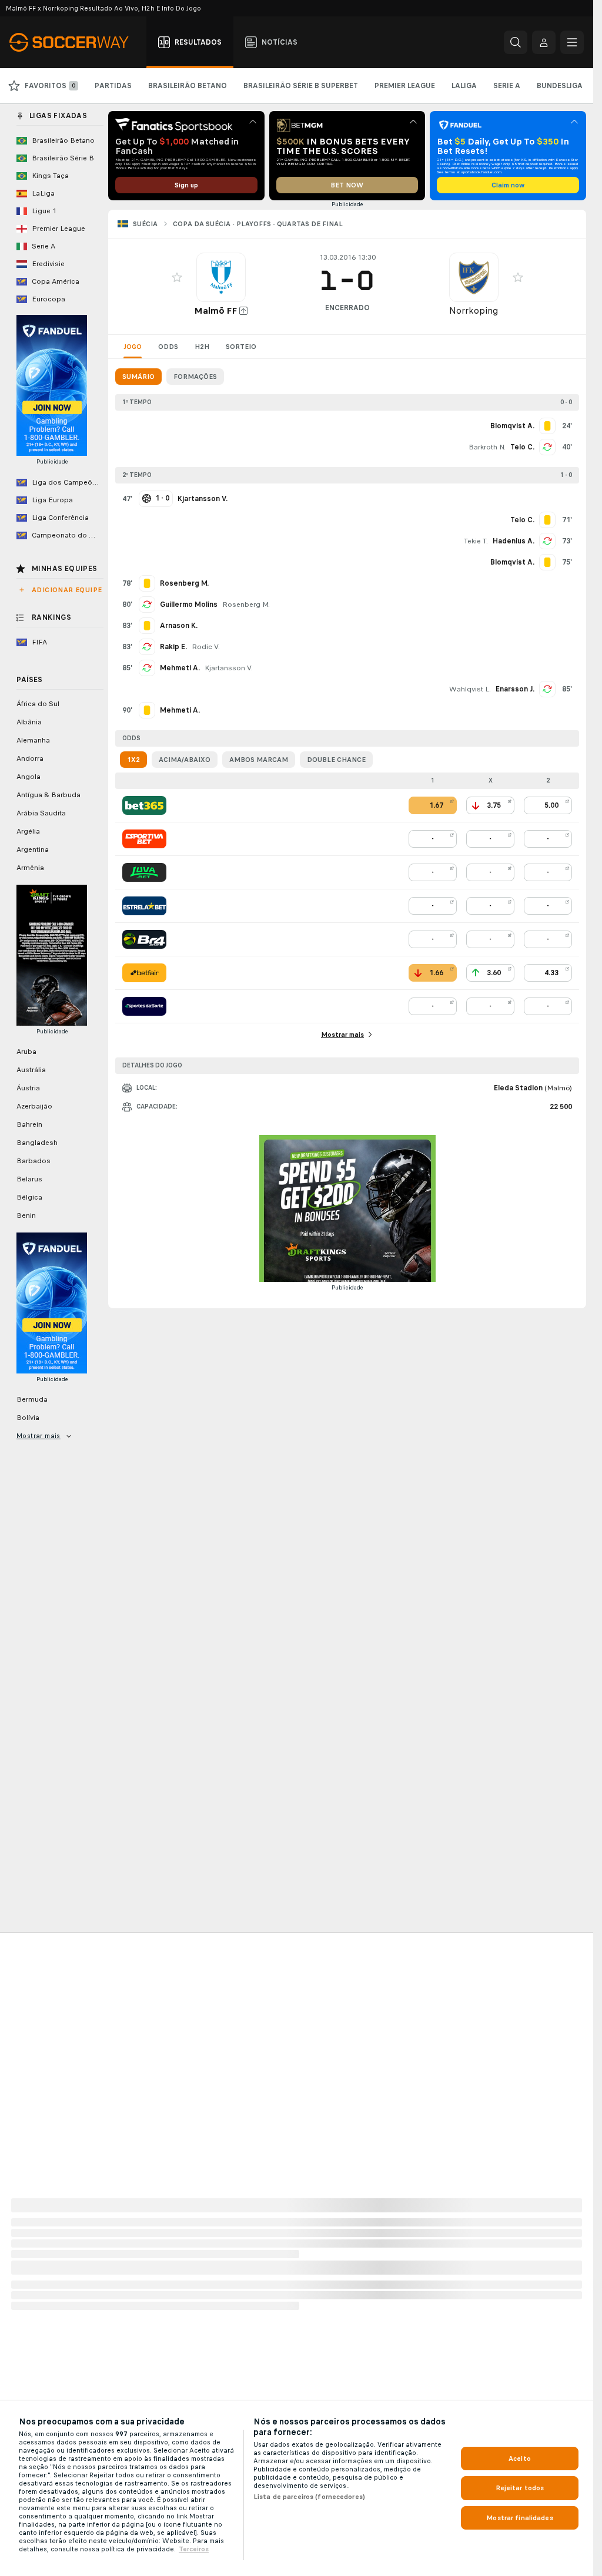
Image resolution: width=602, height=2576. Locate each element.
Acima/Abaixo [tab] (185, 760)
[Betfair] (144, 973)
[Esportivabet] (144, 839)
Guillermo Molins (189, 604)
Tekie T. (476, 541)
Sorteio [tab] (241, 347)
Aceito (520, 2459)
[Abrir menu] (572, 42)
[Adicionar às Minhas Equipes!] (177, 277)
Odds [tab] (168, 347)
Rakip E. (173, 647)
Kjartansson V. (229, 668)
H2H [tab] (202, 347)
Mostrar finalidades (519, 2518)
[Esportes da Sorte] (144, 1006)
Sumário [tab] (138, 377)
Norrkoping (474, 310)
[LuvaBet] (144, 872)
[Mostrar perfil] (221, 277)
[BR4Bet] (144, 939)
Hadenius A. (514, 541)
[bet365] (144, 805)
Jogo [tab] (133, 347)
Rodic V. (206, 647)
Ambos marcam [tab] (259, 760)
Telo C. (522, 447)
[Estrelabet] (144, 906)
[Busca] (516, 42)
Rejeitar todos (520, 2488)
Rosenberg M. (246, 604)
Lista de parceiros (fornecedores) (309, 2497)
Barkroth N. (487, 447)
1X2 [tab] (133, 760)
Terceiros (194, 2549)
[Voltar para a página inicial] (76, 42)
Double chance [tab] (336, 760)
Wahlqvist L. (470, 689)
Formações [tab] (195, 377)
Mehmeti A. (180, 668)
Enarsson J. (515, 689)
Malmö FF (215, 310)
